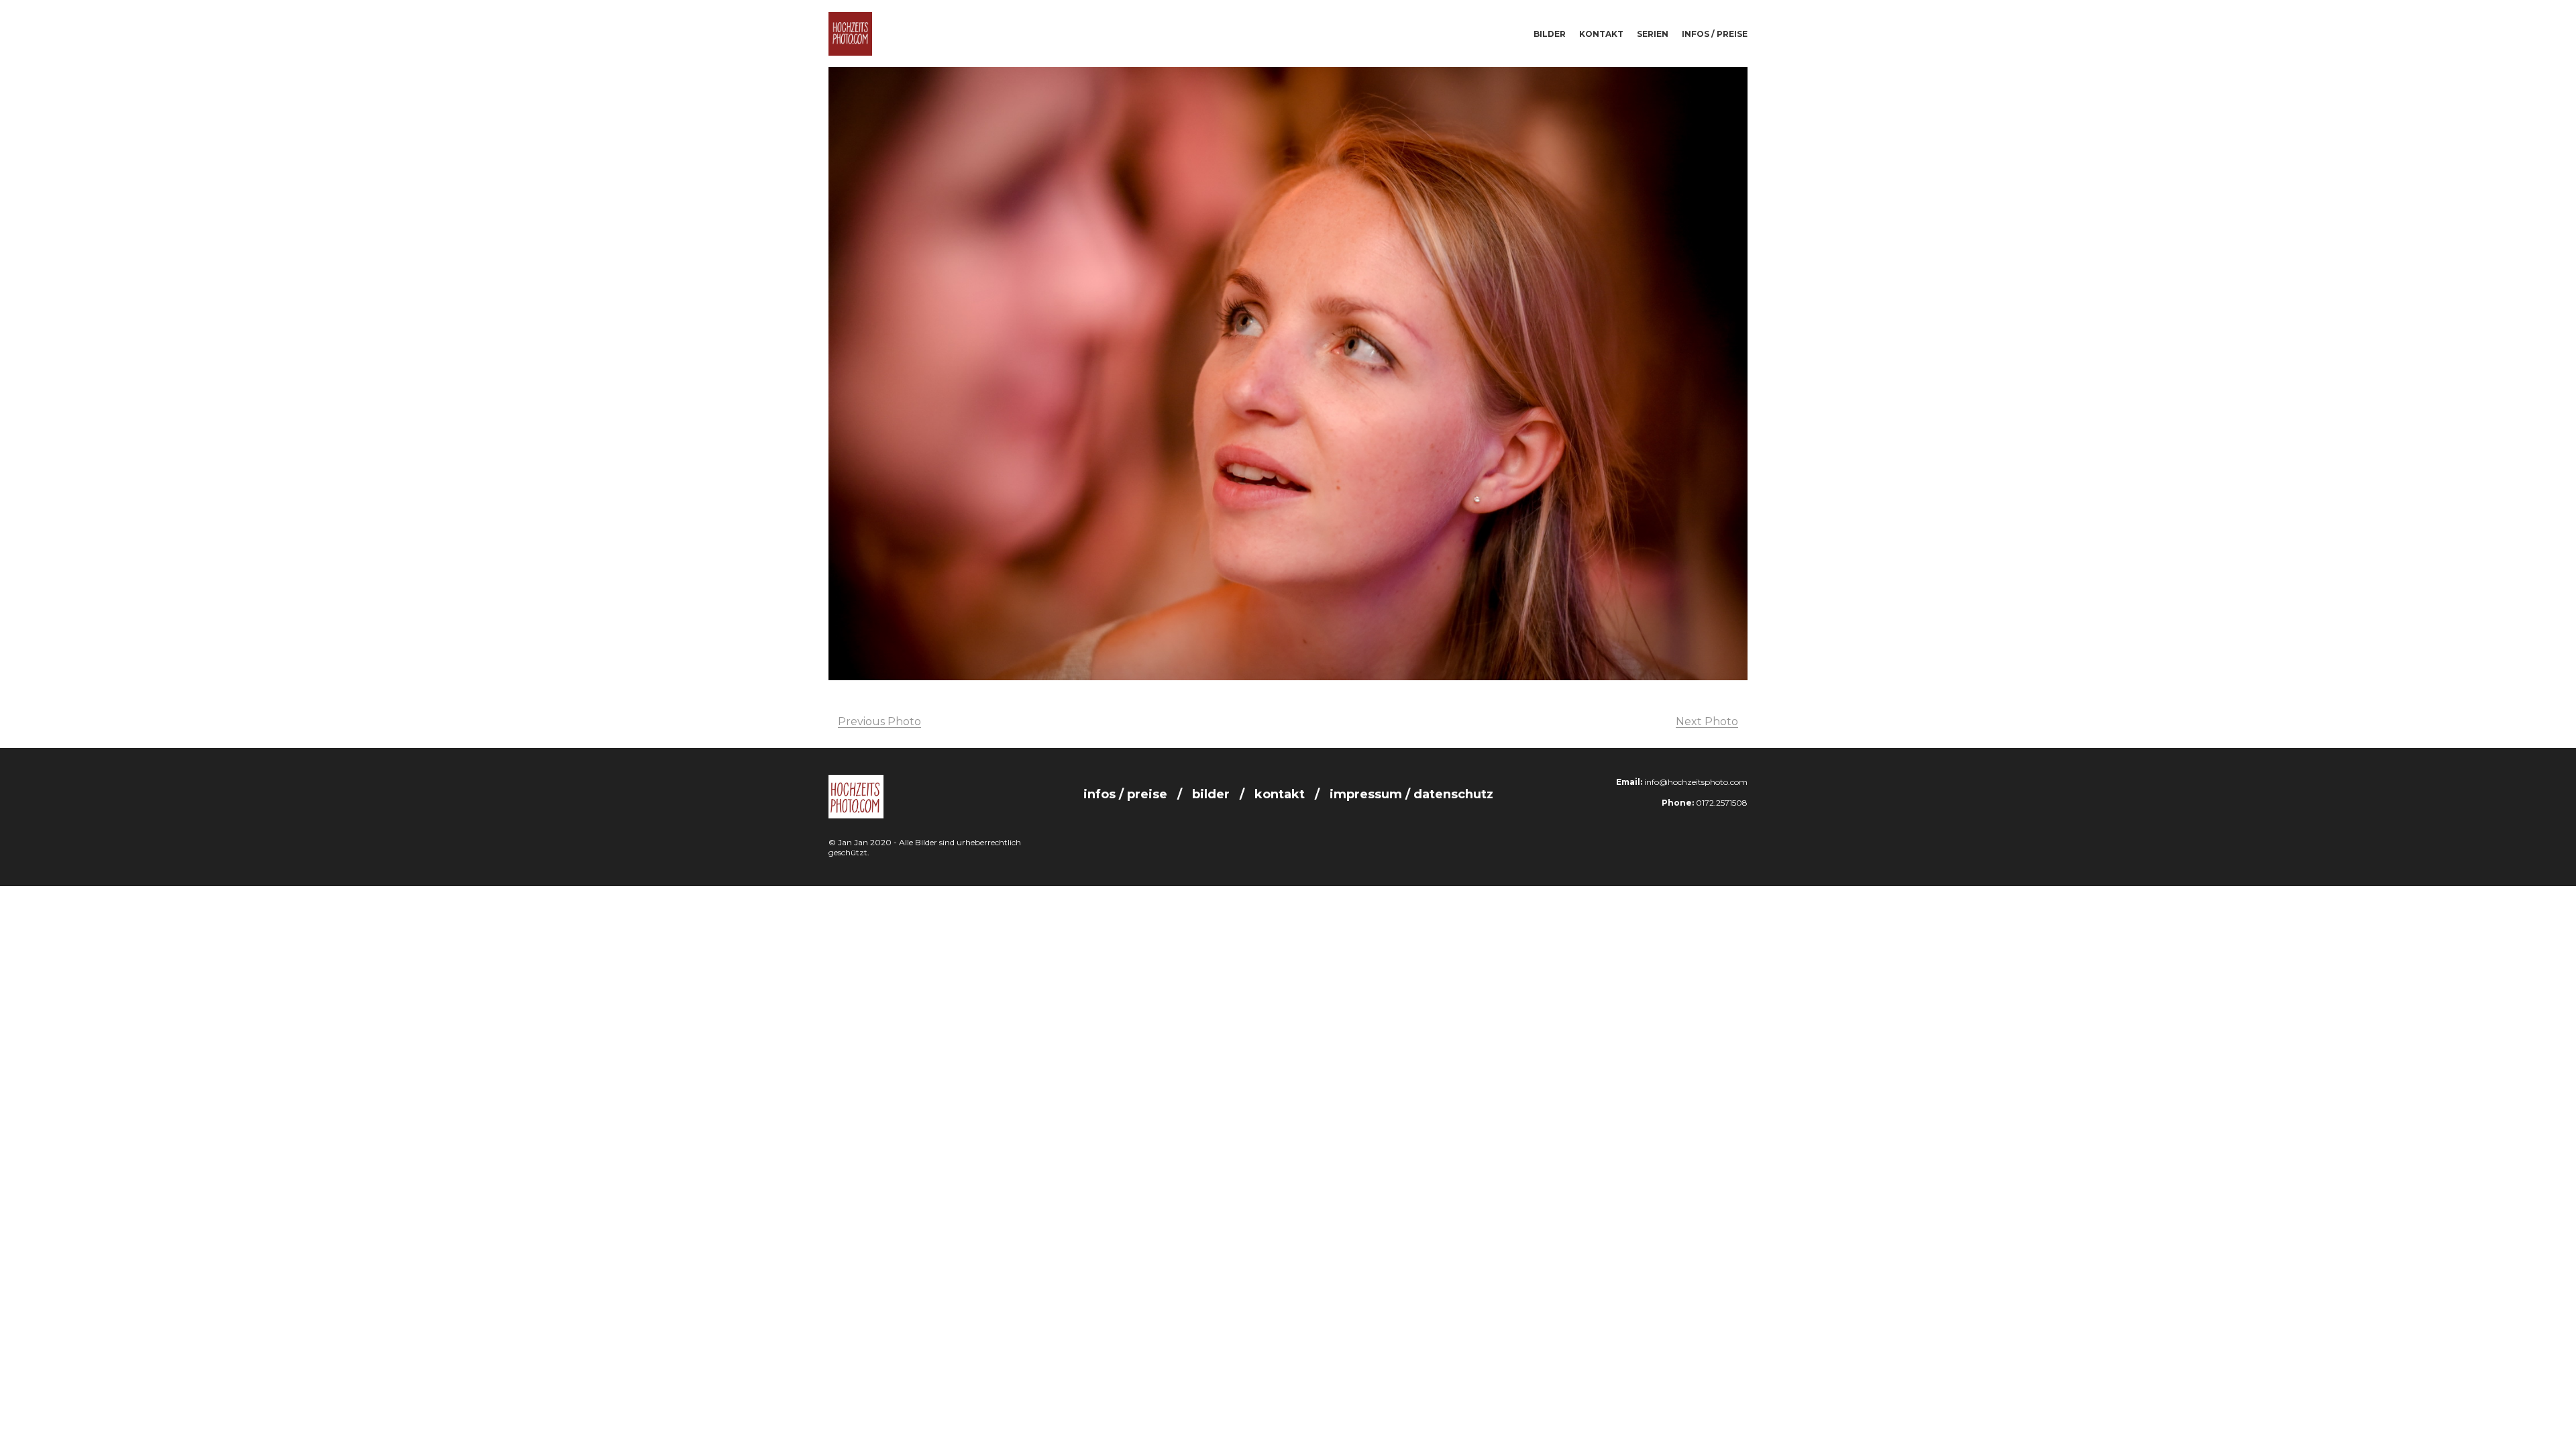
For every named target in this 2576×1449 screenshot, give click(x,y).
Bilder (1550, 34)
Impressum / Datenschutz (1411, 794)
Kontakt (1601, 34)
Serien (1653, 34)
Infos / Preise (1715, 34)
